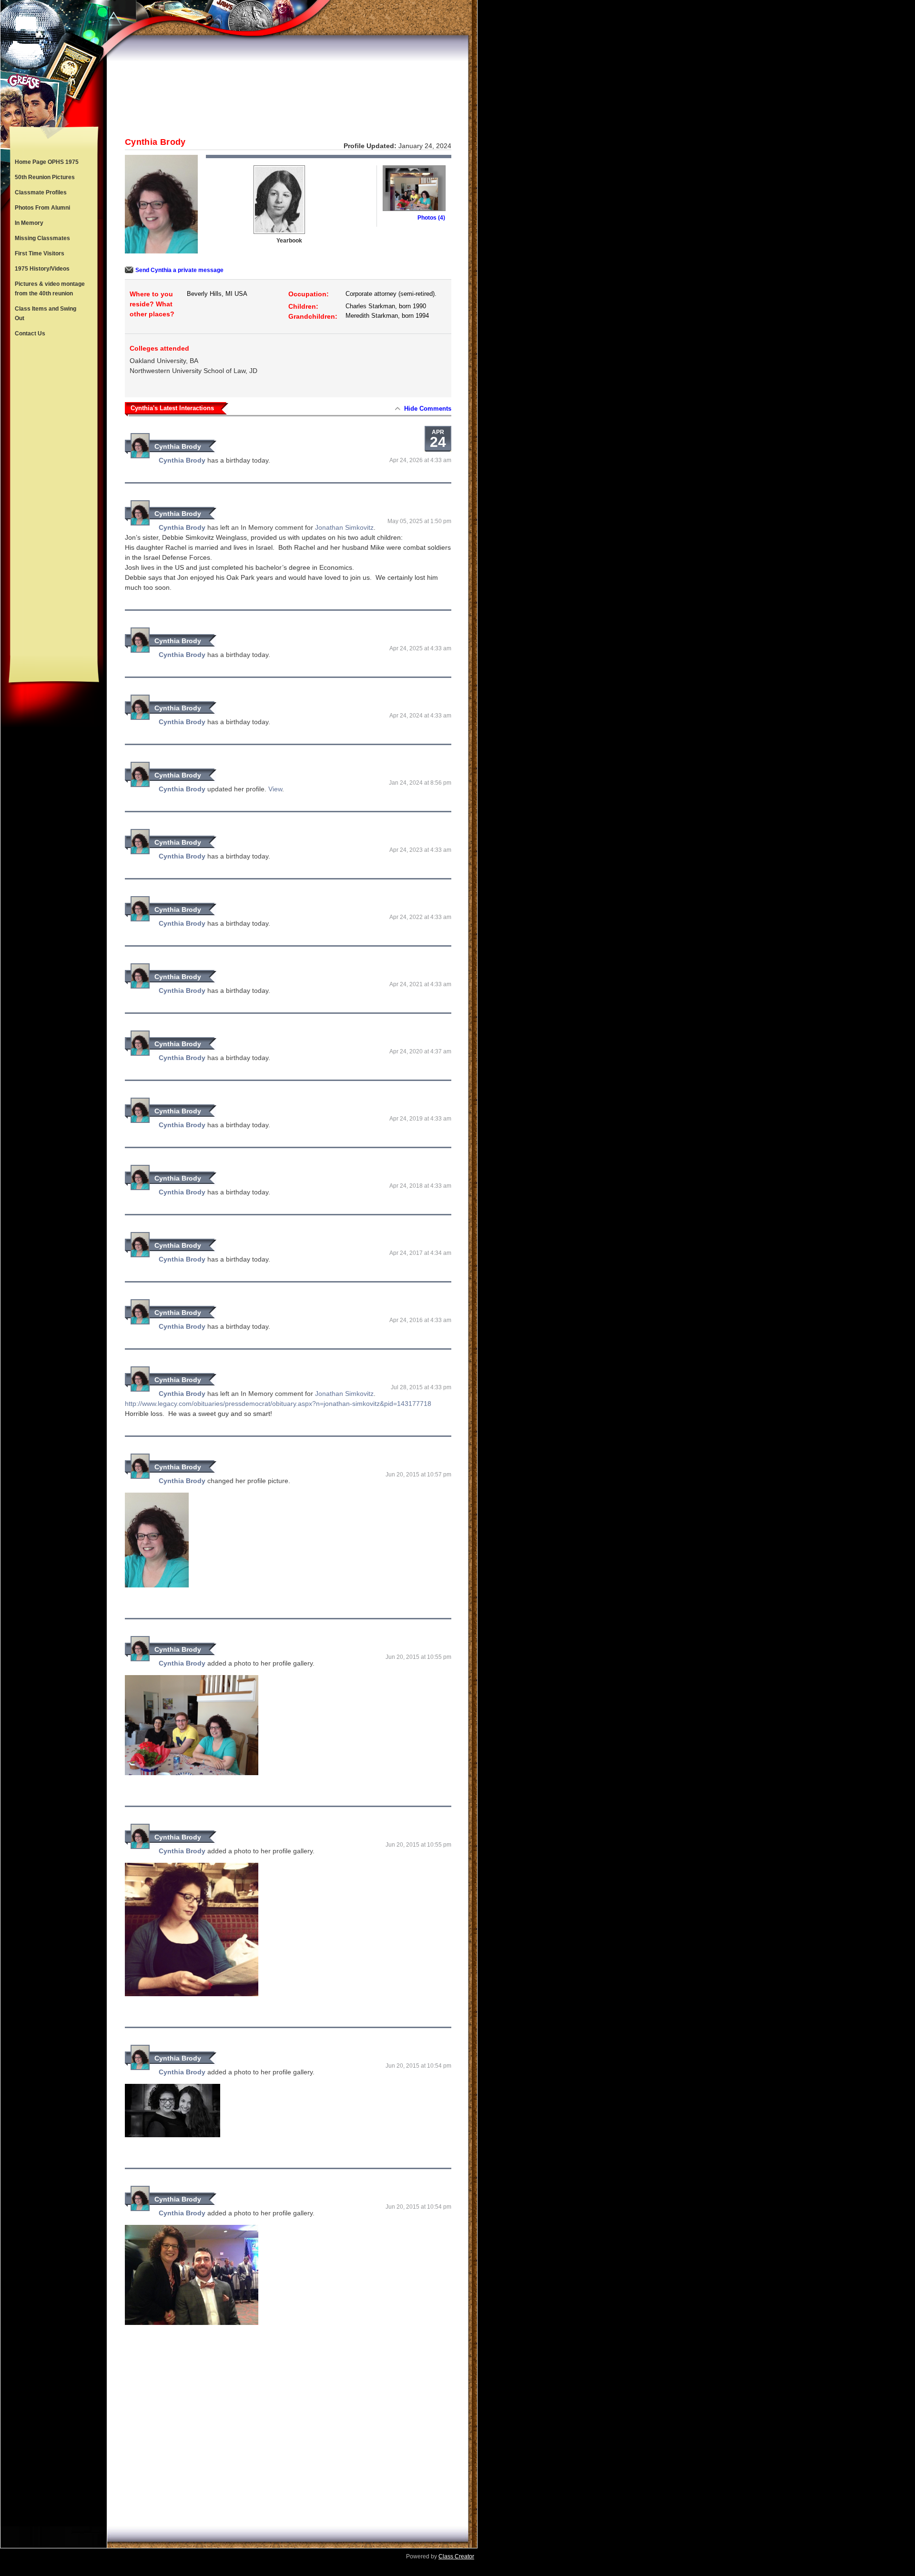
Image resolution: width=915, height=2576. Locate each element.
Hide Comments (428, 409)
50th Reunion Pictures (45, 177)
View (275, 789)
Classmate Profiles (41, 192)
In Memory (29, 223)
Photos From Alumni (42, 208)
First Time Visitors (40, 253)
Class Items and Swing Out (46, 313)
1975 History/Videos (42, 269)
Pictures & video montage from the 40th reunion (50, 289)
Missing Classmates (42, 238)
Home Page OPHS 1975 (47, 162)
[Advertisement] (54, 498)
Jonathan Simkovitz (344, 527)
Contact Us (30, 333)
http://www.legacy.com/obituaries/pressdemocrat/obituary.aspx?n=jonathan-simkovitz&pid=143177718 (278, 1404)
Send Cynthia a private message (179, 270)
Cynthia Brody (178, 446)
